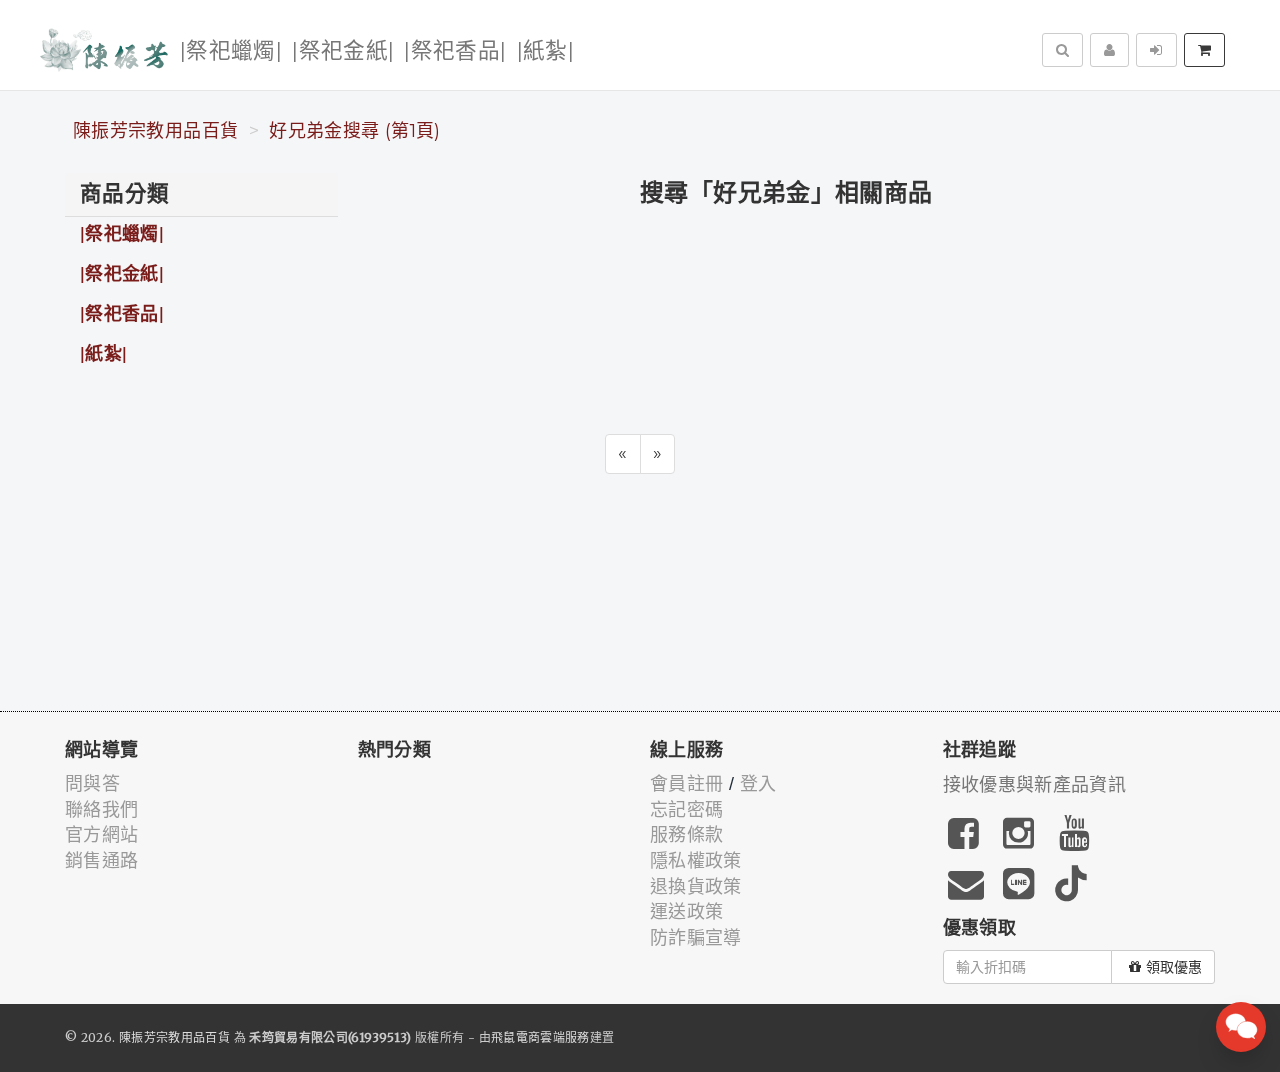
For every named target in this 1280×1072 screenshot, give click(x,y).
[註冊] (1109, 50)
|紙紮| (545, 51)
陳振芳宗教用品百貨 (155, 131)
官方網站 (101, 835)
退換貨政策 (696, 887)
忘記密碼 (686, 810)
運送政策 (686, 912)
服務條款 (686, 835)
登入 (758, 784)
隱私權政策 (696, 861)
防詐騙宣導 (696, 938)
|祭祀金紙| (343, 51)
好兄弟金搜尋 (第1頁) (354, 131)
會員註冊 (686, 784)
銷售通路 (101, 861)
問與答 (92, 784)
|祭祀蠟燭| (231, 51)
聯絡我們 (101, 810)
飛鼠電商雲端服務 (540, 1037)
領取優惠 (1174, 967)
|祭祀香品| (455, 51)
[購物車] (1204, 50)
